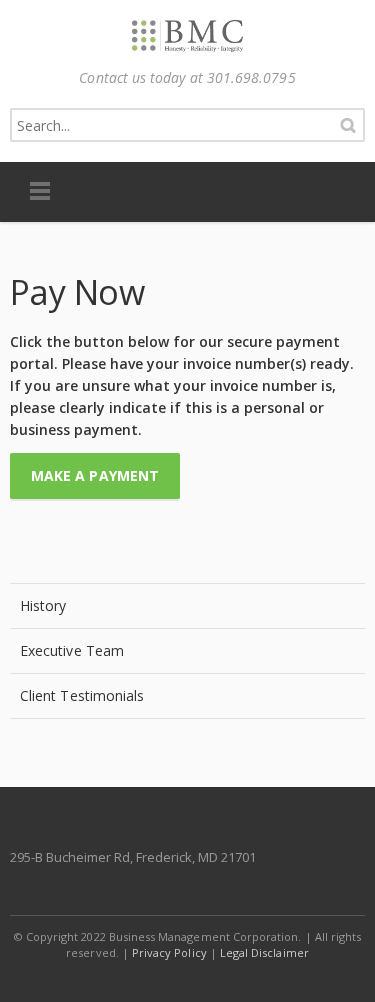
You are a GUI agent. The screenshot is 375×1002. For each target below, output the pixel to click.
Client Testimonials (82, 695)
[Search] (348, 125)
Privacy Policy (169, 952)
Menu (40, 192)
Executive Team (72, 650)
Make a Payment (95, 475)
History (43, 605)
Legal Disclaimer (264, 952)
